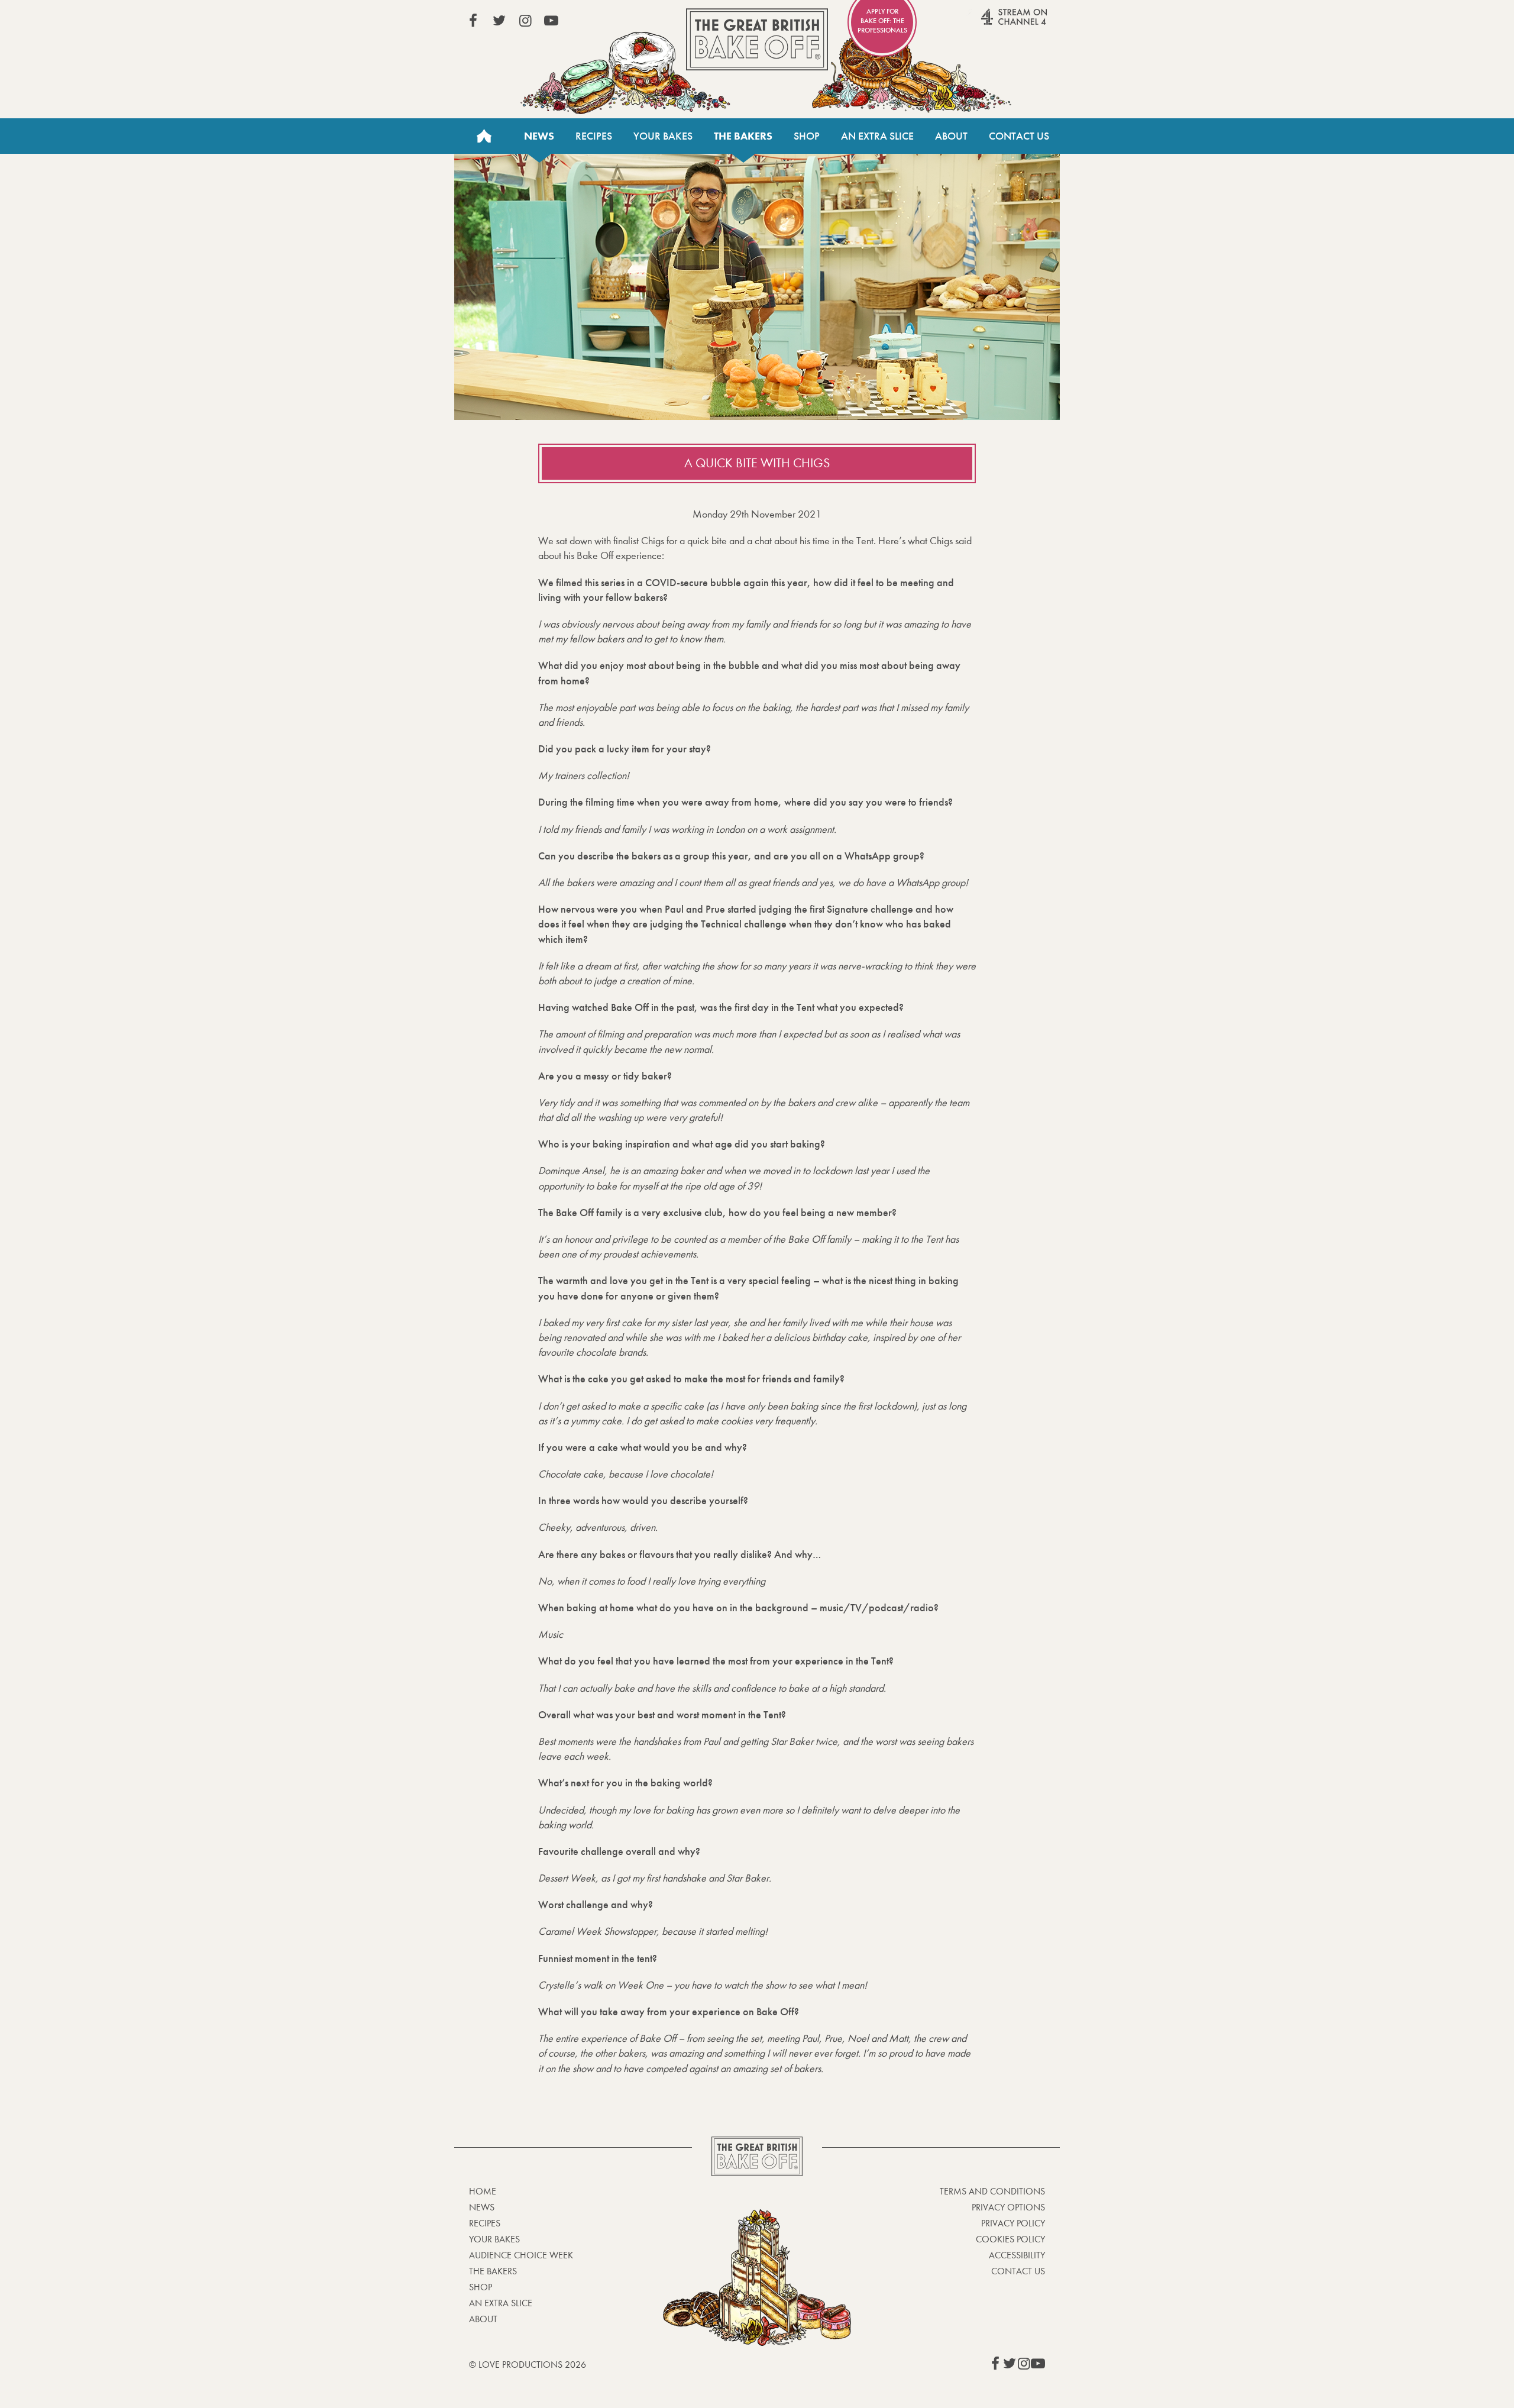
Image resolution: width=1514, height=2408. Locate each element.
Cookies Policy (1010, 2239)
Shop (807, 136)
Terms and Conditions (992, 2191)
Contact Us (1019, 136)
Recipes (594, 136)
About (951, 136)
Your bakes (494, 2239)
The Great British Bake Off (757, 39)
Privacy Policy (1013, 2223)
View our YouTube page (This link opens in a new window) (551, 21)
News (539, 136)
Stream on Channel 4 (991, 23)
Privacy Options (1008, 2207)
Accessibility (1017, 2255)
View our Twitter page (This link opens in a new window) (499, 21)
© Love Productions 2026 (528, 2365)
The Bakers (743, 136)
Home (484, 136)
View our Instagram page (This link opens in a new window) (525, 21)
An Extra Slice (877, 136)
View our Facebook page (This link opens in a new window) (473, 21)
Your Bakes (663, 136)
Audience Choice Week (521, 2255)
